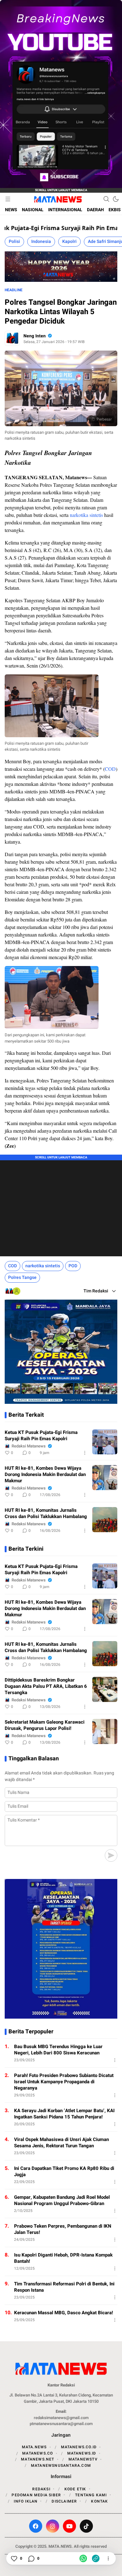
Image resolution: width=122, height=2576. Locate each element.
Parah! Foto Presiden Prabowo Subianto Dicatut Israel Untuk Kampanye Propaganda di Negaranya (64, 2082)
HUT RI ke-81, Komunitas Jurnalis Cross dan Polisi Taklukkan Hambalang (46, 1513)
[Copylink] (96, 2558)
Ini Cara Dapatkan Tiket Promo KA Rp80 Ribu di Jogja (64, 2171)
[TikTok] (86, 2526)
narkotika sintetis (86, 515)
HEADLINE (14, 290)
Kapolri (69, 241)
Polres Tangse (22, 1277)
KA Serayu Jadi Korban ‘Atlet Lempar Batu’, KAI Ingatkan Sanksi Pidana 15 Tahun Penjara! (64, 2114)
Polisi (14, 241)
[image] (105, 1442)
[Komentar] (31, 2558)
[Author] (12, 338)
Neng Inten (35, 336)
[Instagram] (53, 2526)
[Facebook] (36, 2526)
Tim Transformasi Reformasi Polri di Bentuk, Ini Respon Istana (64, 2287)
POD (73, 1266)
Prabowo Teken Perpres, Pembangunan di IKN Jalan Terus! (63, 2229)
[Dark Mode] (116, 199)
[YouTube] (69, 2526)
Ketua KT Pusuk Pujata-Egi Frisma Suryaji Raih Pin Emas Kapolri (41, 1436)
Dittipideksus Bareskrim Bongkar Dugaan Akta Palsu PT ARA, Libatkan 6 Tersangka (46, 1686)
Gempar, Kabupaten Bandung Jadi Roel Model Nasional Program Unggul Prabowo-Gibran (62, 2200)
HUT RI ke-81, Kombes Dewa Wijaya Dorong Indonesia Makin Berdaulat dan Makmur (45, 1474)
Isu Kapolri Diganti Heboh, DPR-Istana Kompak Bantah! (63, 2258)
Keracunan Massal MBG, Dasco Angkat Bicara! (64, 2313)
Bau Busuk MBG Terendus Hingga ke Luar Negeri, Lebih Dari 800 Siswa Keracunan (58, 2050)
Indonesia (41, 241)
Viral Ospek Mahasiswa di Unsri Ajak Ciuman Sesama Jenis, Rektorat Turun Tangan (61, 2143)
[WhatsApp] (83, 2558)
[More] (85, 1453)
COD (110, 769)
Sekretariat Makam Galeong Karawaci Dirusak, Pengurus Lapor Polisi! (45, 1725)
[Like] (14, 2558)
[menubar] (8, 199)
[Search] (106, 199)
